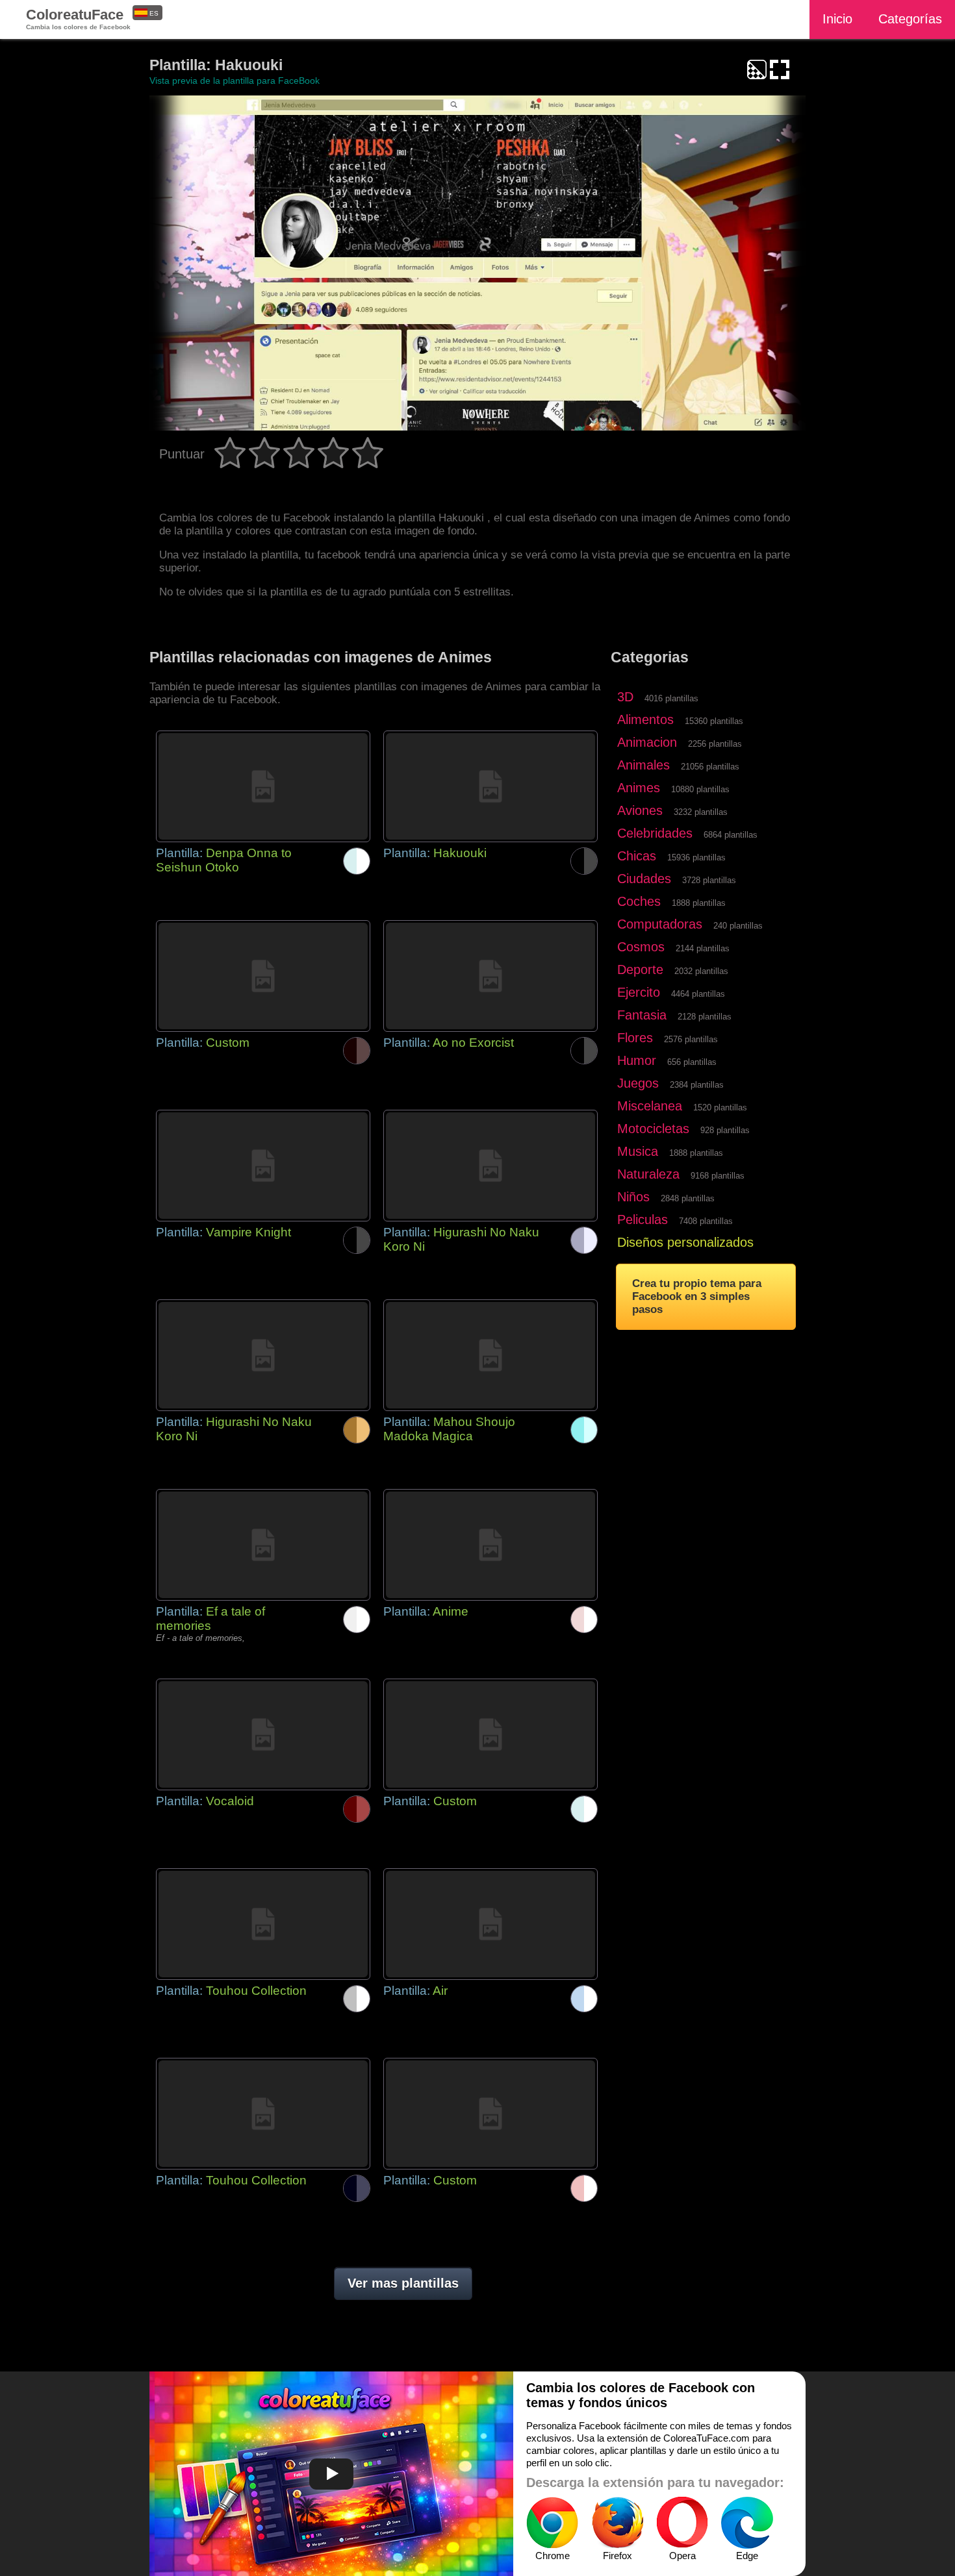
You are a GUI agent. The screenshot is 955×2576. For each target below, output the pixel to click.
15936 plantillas (696, 857)
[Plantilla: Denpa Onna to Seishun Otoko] (263, 786)
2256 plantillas (715, 744)
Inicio (837, 19)
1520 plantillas (720, 1107)
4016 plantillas (671, 698)
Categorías (910, 19)
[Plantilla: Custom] (263, 976)
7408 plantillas (706, 1221)
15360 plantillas (714, 721)
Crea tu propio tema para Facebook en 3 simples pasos (697, 1296)
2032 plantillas (701, 971)
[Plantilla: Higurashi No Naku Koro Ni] (490, 1166)
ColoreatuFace (78, 19)
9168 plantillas (718, 1176)
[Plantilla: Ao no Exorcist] (490, 976)
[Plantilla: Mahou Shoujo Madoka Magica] (490, 1355)
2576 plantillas (691, 1039)
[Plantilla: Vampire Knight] (263, 1166)
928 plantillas (725, 1130)
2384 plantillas (697, 1085)
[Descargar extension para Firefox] (617, 2523)
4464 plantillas (698, 994)
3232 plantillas (701, 812)
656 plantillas (692, 1062)
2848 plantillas (688, 1198)
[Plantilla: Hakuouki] (490, 786)
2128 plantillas (705, 1017)
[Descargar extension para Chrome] (552, 2523)
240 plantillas (738, 926)
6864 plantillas (731, 835)
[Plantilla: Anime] (490, 1545)
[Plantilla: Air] (490, 1924)
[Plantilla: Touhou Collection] (263, 1924)
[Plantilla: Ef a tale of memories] (263, 1545)
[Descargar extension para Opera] (682, 2523)
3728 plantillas (709, 880)
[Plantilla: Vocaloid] (263, 1734)
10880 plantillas (700, 789)
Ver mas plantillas (403, 2283)
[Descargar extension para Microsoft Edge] (747, 2523)
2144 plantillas (703, 948)
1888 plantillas (699, 903)
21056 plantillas (710, 767)
